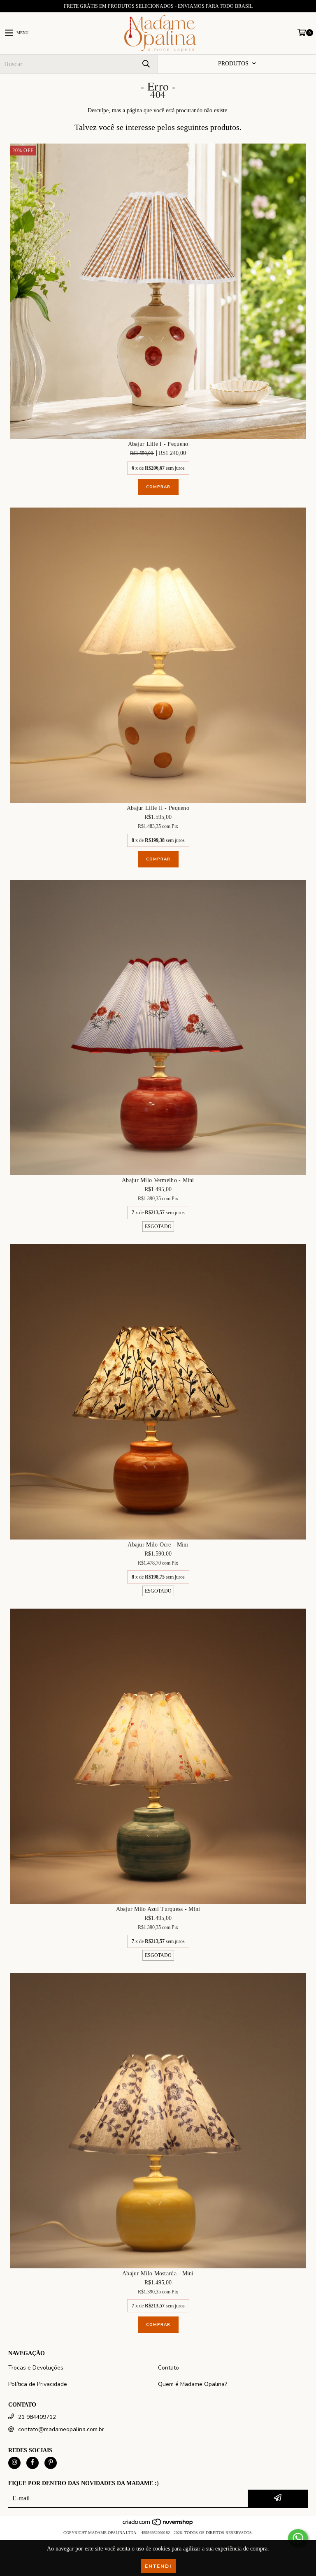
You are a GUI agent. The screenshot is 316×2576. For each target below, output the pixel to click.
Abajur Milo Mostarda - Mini (158, 2273)
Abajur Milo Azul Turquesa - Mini (158, 1909)
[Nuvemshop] (158, 2524)
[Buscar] (146, 64)
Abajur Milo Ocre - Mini (158, 1545)
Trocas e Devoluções (36, 2368)
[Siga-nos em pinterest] (51, 2463)
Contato (168, 2368)
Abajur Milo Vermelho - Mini (158, 1180)
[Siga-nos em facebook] (33, 2463)
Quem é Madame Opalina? (193, 2384)
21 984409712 (37, 2417)
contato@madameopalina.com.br (61, 2429)
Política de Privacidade (38, 2384)
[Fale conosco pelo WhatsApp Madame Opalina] (298, 2538)
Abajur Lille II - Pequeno (158, 808)
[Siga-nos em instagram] (14, 2463)
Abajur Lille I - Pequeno (158, 444)
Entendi (158, 2566)
